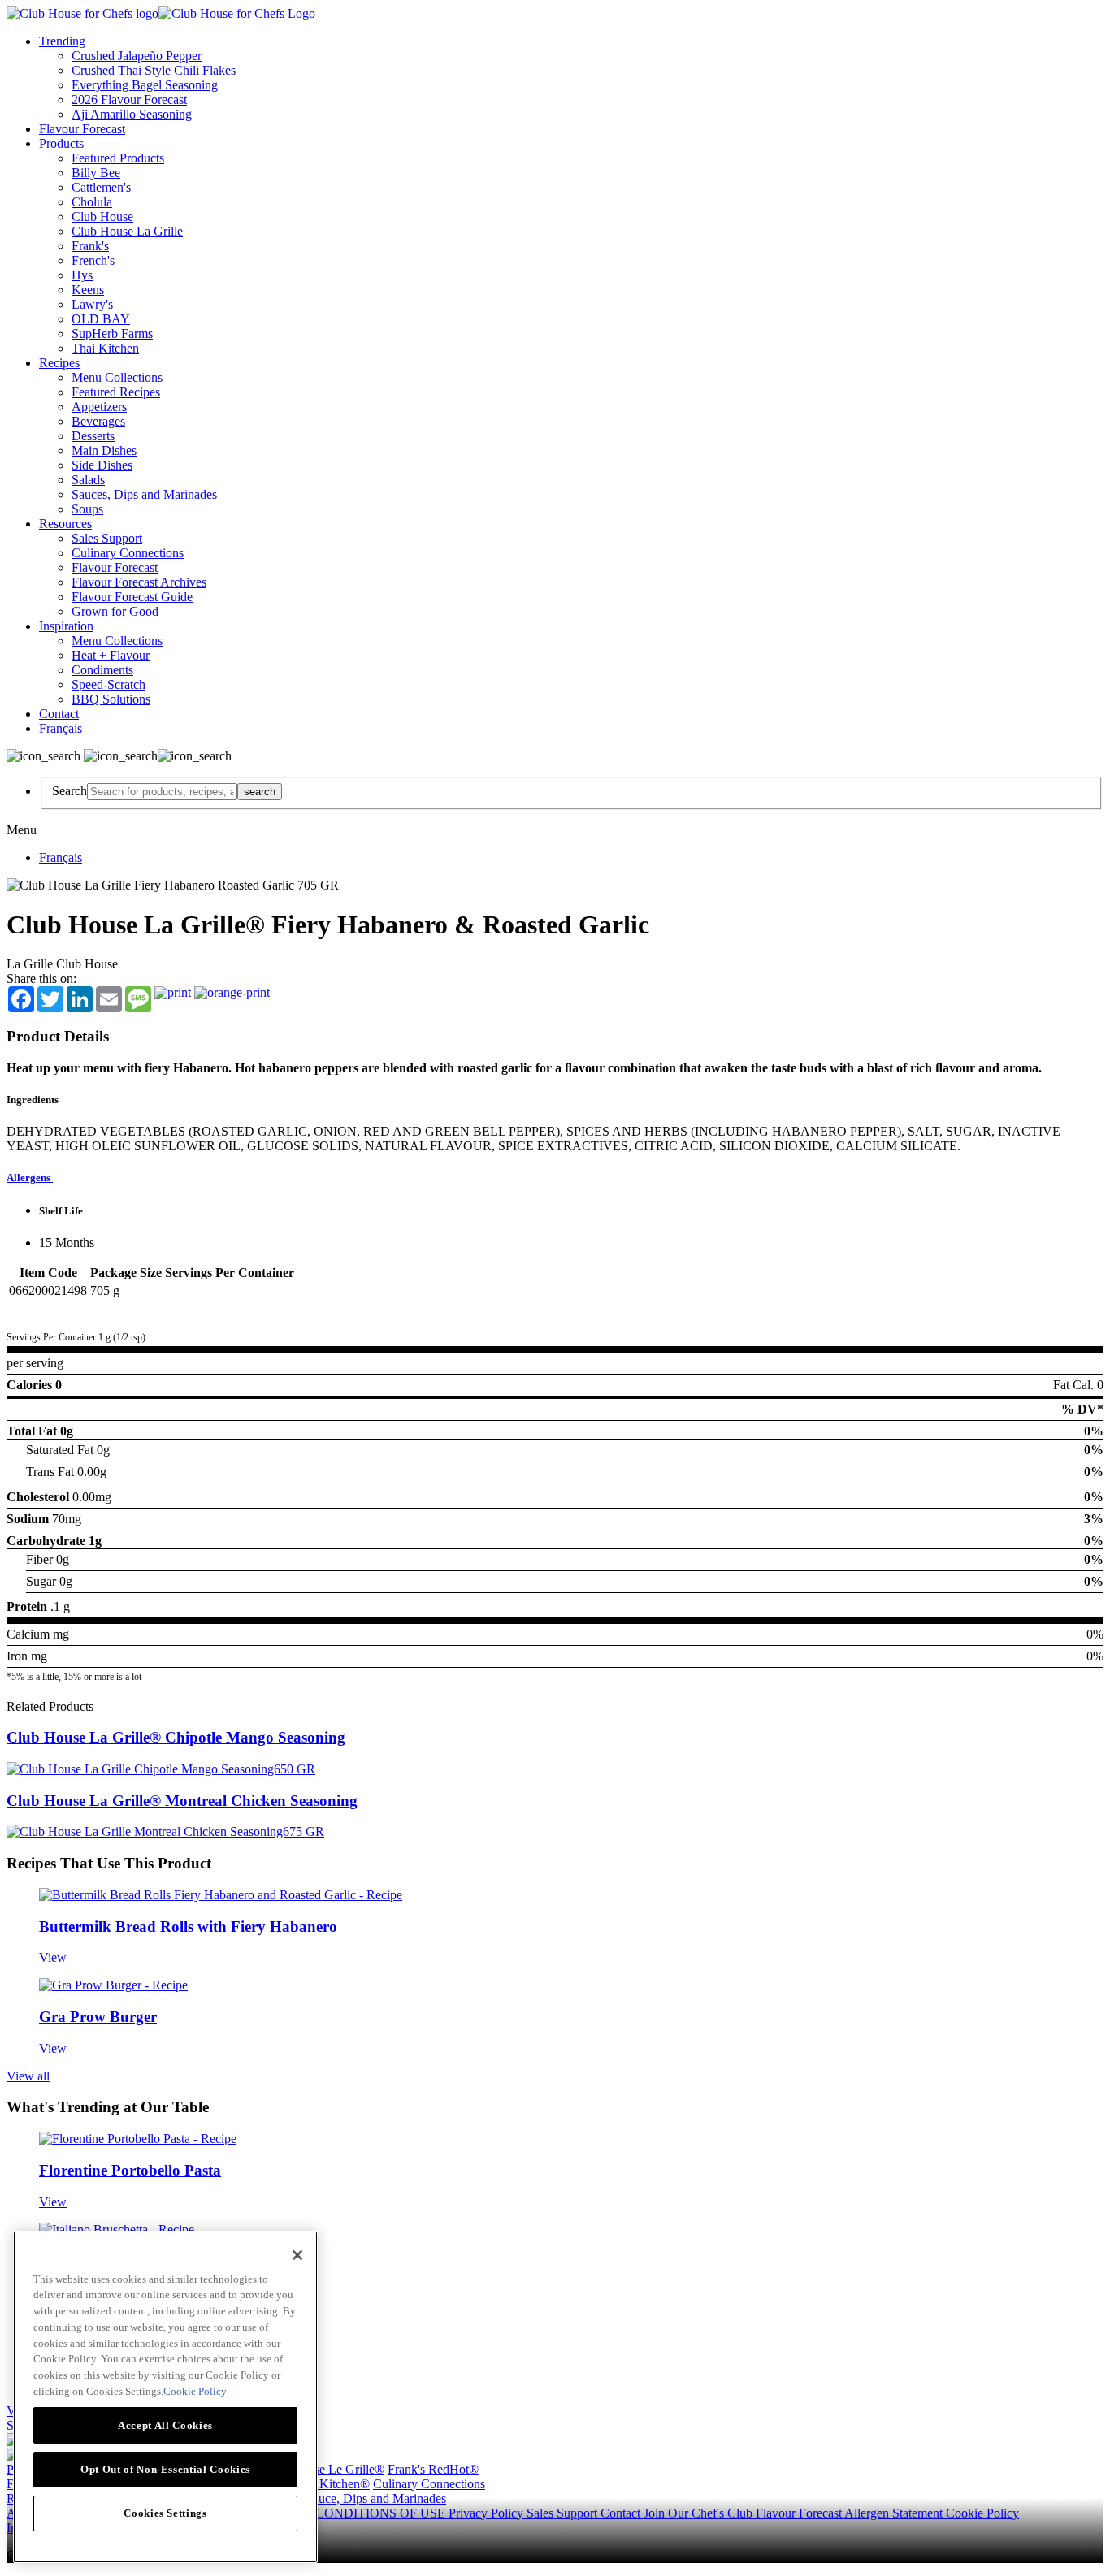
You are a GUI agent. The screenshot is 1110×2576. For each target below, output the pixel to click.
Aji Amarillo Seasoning (132, 114)
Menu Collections (117, 377)
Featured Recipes (116, 392)
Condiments (102, 670)
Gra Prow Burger (98, 2017)
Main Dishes (104, 450)
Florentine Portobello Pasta (130, 2170)
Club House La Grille (127, 231)
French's (93, 260)
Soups (87, 509)
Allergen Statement (895, 2513)
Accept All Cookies (165, 2424)
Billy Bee (96, 173)
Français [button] (61, 728)
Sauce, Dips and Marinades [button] (376, 2498)
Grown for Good (115, 611)
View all (28, 2076)
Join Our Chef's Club (700, 2513)
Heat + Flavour (111, 655)
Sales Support (107, 538)
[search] (162, 792)
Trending (62, 41)
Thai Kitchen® (331, 2484)
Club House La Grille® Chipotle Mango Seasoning (176, 1737)
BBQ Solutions (111, 699)
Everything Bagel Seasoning (145, 85)
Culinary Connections (128, 553)
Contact (59, 714)
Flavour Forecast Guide (132, 597)
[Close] (297, 2255)
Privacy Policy (488, 2513)
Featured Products (118, 158)
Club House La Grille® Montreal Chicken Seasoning (182, 1801)
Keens (88, 290)
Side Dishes (102, 465)
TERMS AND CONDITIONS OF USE (343, 2513)
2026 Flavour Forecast (129, 100)
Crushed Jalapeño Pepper (137, 56)
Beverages (98, 421)
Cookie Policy (982, 2513)
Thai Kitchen (105, 348)
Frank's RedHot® (433, 2469)
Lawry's (92, 304)
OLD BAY (101, 319)
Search (69, 791)
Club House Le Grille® (324, 2469)
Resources (65, 524)
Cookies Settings (165, 2512)
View (53, 1957)
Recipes (59, 363)
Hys (82, 275)
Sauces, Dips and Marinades (144, 494)
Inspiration (66, 626)
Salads (88, 480)
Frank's (90, 246)
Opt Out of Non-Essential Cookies (165, 2468)
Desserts (93, 436)
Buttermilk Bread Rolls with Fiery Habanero (188, 1927)
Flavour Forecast (82, 129)
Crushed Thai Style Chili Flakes (154, 70)
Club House (102, 216)
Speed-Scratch (108, 684)
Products (61, 143)
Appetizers (99, 407)
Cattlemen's (101, 187)
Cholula (92, 202)
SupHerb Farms (112, 333)
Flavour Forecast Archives (139, 582)
